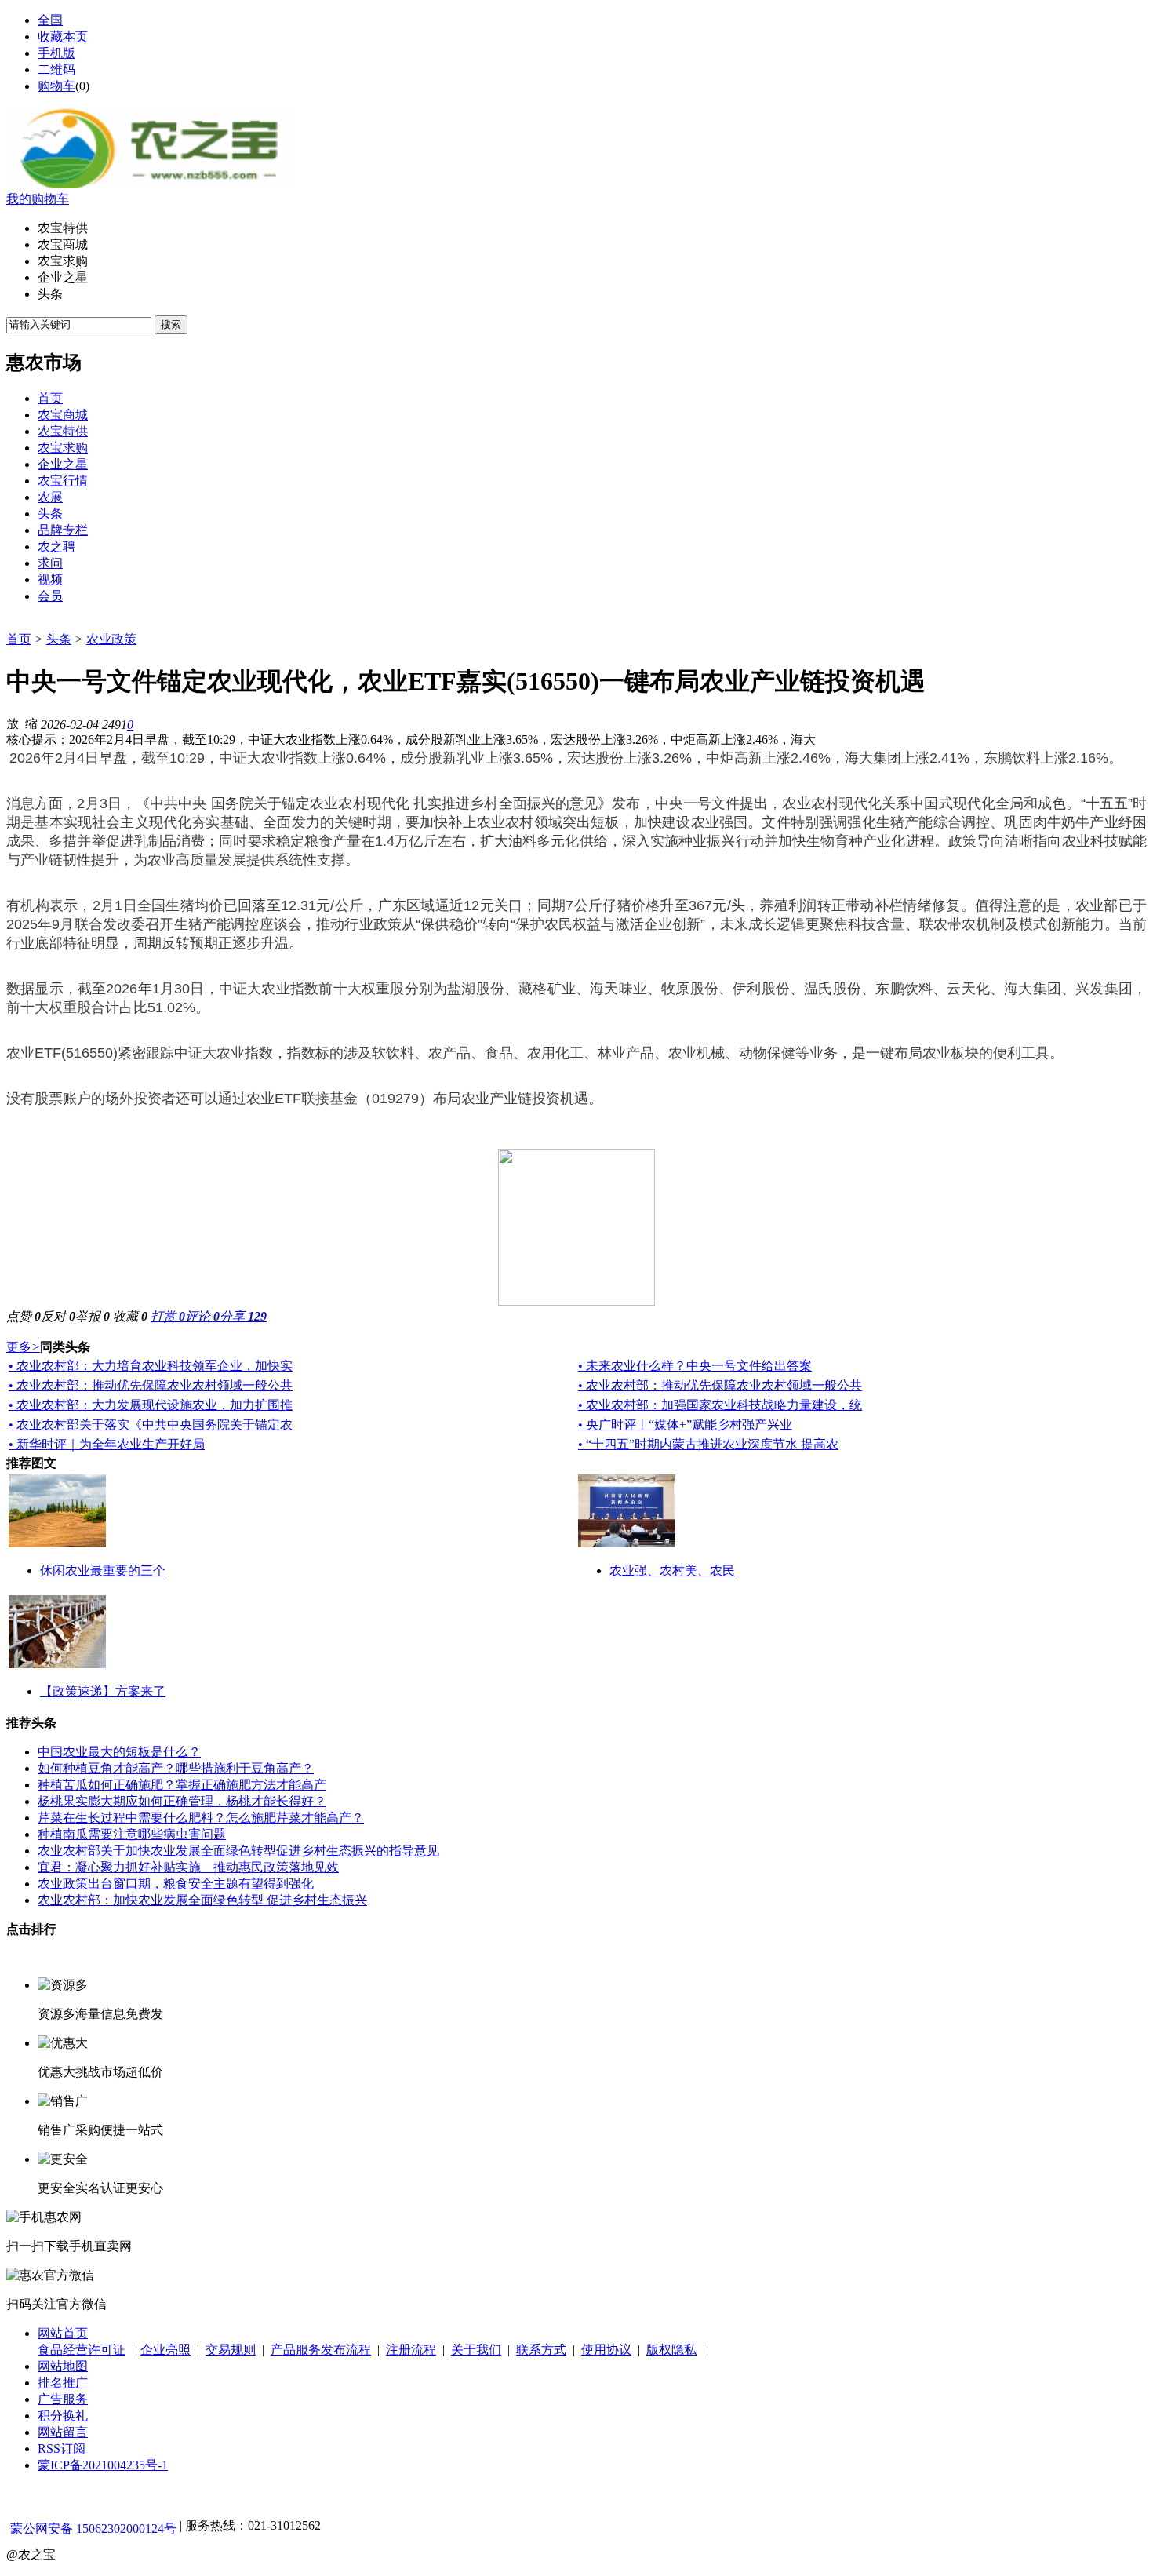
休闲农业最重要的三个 (103, 1570)
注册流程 (411, 2350)
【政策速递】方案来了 (103, 1691)
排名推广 (63, 2383)
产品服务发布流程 (321, 2350)
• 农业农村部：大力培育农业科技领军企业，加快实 (151, 1366)
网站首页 (63, 2333)
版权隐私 (671, 2350)
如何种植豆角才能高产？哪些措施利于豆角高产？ (176, 1768)
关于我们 (476, 2350)
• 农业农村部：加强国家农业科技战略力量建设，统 (720, 1405)
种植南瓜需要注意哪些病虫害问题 (132, 1834)
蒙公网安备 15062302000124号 (93, 2529)
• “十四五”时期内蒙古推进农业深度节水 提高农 (708, 1444)
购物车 (56, 86)
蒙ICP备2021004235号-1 (103, 2465)
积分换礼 (63, 2416)
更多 (23, 1347)
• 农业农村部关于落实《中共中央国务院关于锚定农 (151, 1425)
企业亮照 (165, 2350)
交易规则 (231, 2350)
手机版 (56, 53)
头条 (59, 639)
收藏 (130, 1316)
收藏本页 (63, 36)
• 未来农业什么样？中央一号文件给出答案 (695, 1366)
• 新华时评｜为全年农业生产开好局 (107, 1444)
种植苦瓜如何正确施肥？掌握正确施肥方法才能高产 (182, 1785)
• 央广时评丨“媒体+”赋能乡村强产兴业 (685, 1425)
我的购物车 (38, 199)
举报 (93, 1316)
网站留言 (63, 2432)
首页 (19, 639)
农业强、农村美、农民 (672, 1570)
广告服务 (63, 2399)
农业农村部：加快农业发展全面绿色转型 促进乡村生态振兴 (202, 1900)
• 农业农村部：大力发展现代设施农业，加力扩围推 (151, 1405)
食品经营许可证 (82, 2350)
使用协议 (606, 2350)
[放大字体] (13, 723)
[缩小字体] (31, 723)
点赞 (24, 1316)
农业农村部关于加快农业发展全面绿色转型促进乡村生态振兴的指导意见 (238, 1851)
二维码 (56, 69)
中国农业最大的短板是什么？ (119, 1752)
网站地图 (63, 2366)
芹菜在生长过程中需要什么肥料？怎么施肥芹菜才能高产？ (201, 1818)
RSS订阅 (62, 2448)
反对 (58, 1316)
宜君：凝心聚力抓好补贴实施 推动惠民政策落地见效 (188, 1867)
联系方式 (541, 2350)
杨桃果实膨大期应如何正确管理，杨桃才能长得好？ (182, 1801)
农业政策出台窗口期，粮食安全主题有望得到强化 (176, 1884)
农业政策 (111, 639)
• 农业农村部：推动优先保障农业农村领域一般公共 (151, 1385)
